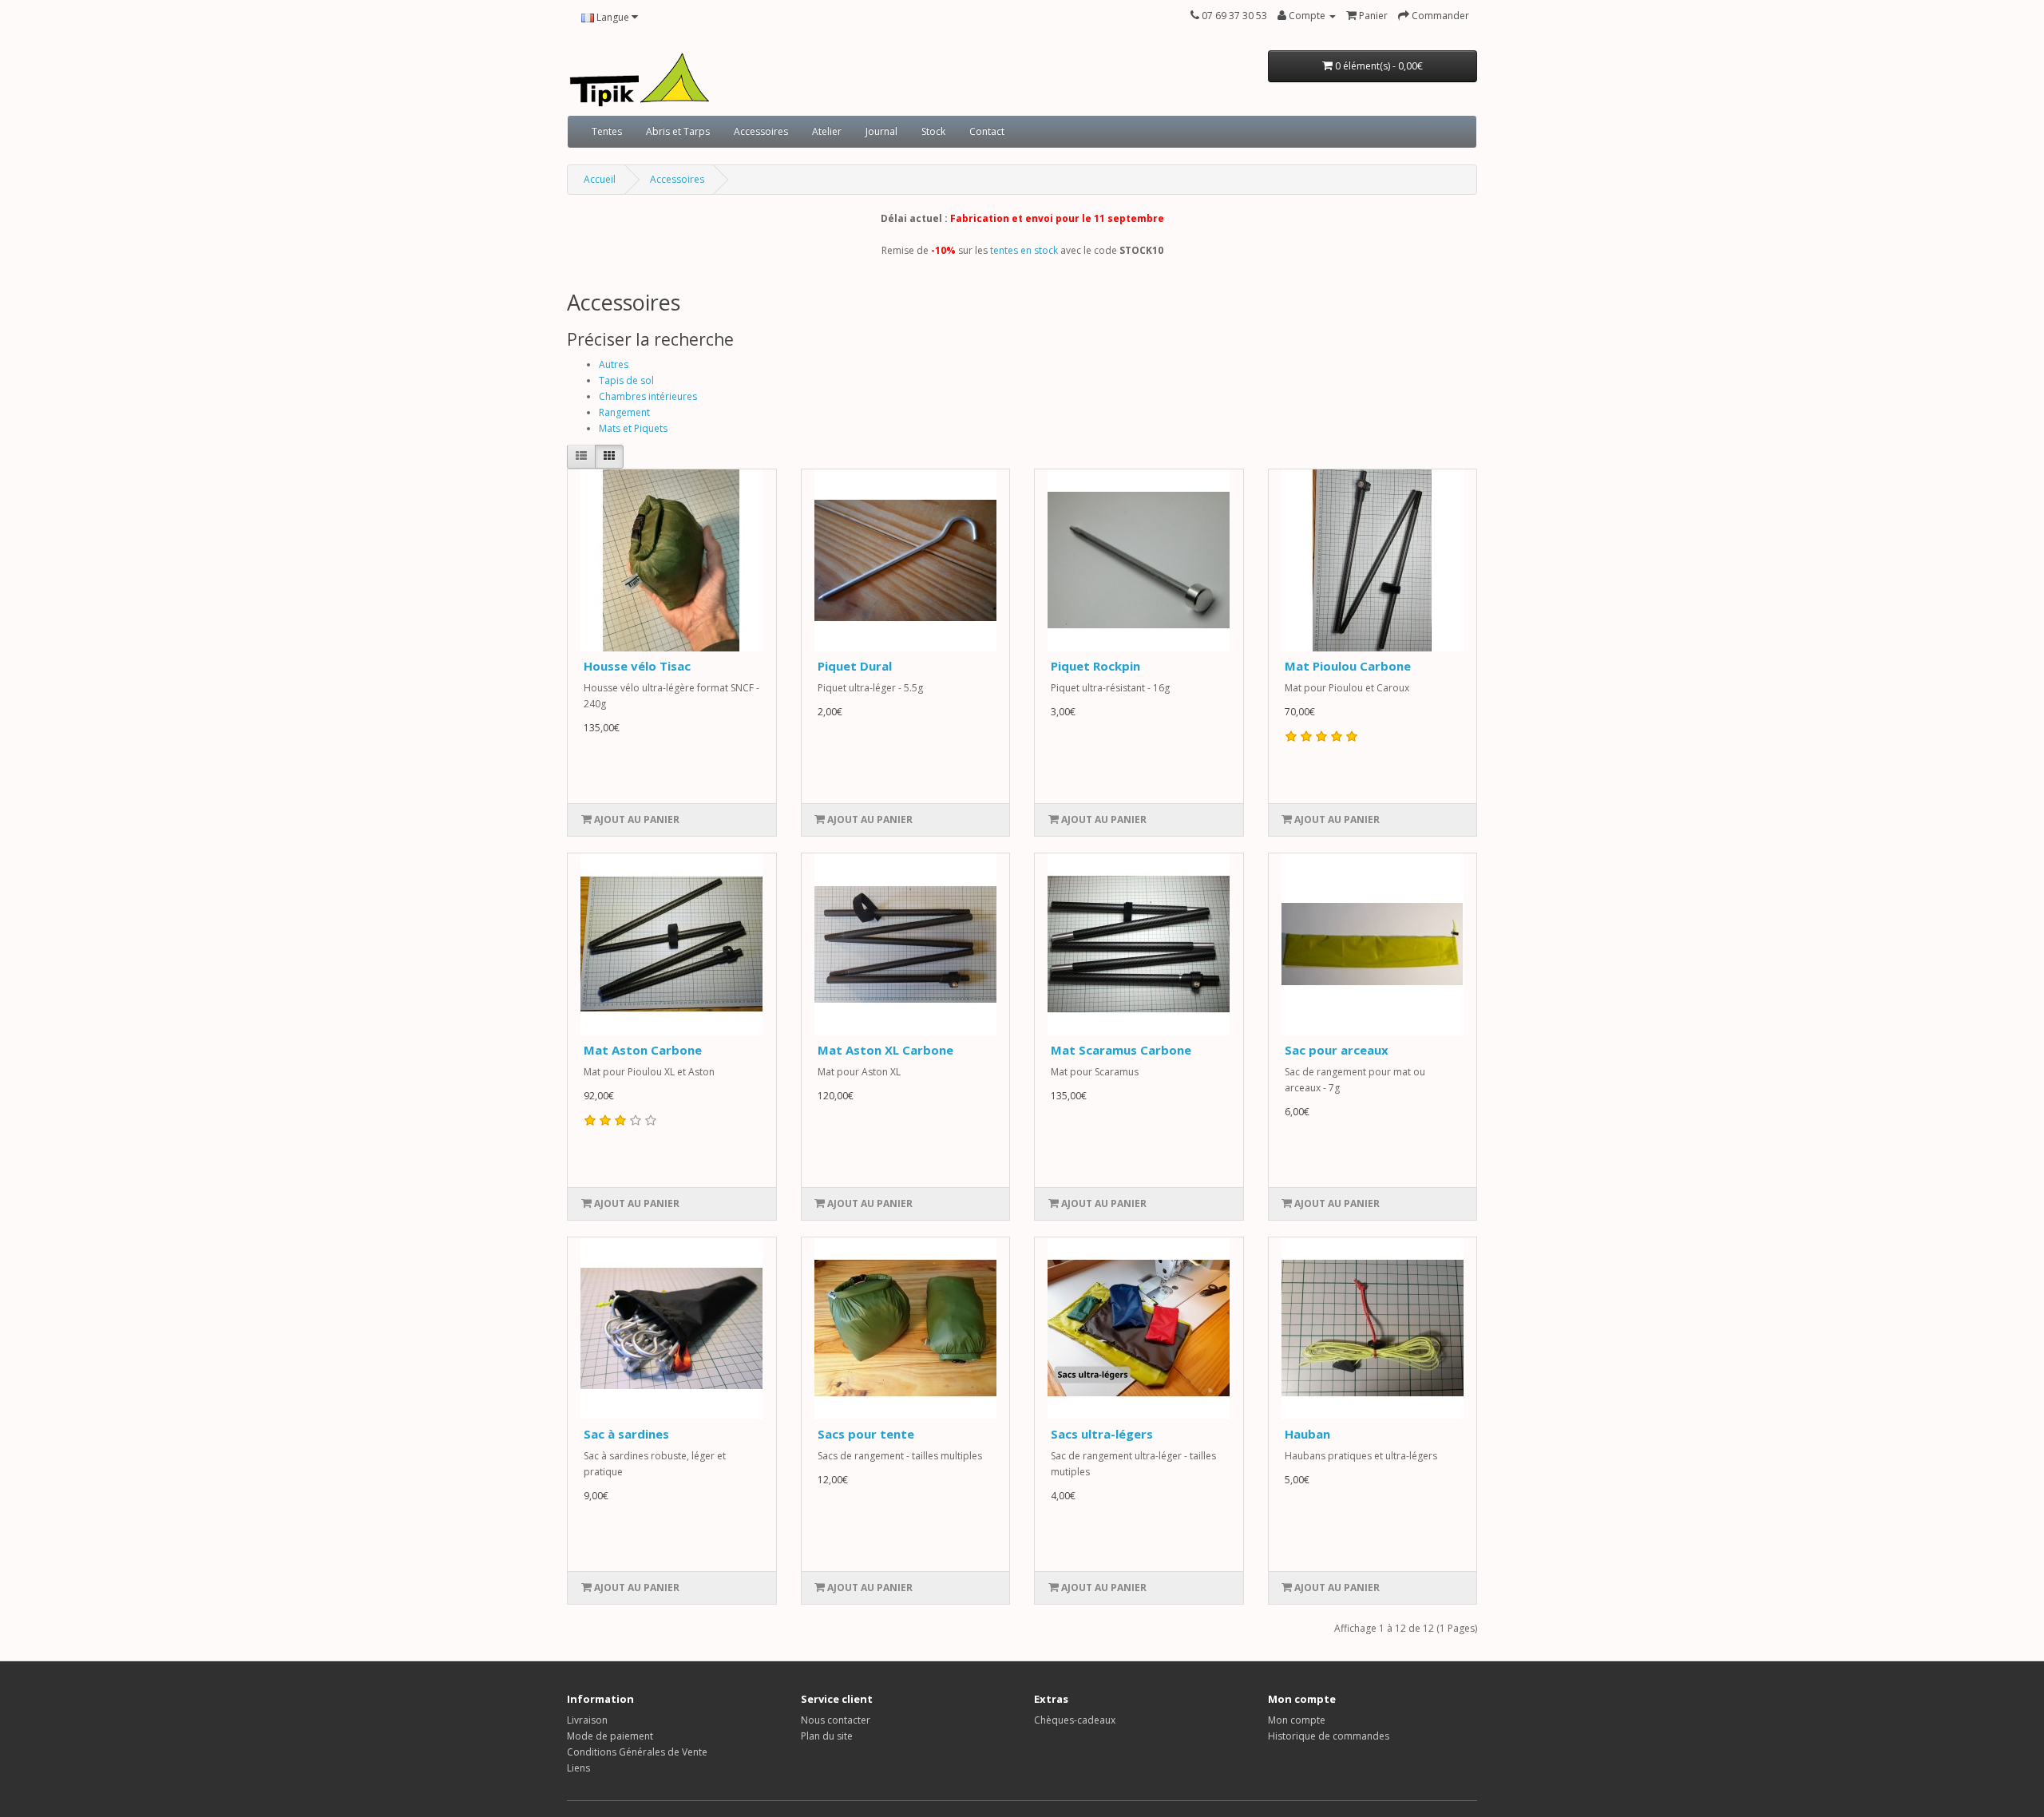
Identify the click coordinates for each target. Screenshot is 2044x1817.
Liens (578, 1768)
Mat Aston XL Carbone (885, 1050)
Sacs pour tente (866, 1434)
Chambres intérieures (648, 396)
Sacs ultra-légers (1102, 1434)
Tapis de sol (626, 380)
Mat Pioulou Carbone (1348, 666)
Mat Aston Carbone (643, 1050)
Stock (933, 131)
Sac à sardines (626, 1434)
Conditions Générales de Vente (637, 1752)
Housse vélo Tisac (637, 666)
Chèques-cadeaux (1075, 1720)
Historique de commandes (1329, 1736)
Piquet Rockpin (1095, 666)
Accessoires (761, 131)
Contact (987, 131)
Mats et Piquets (633, 428)
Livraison (587, 1720)
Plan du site (827, 1736)
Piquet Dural (855, 666)
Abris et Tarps (678, 131)
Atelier (827, 131)
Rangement (624, 412)
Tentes (607, 131)
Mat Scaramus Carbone (1121, 1050)
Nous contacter (836, 1720)
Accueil (600, 179)
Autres (614, 364)
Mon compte (1297, 1720)
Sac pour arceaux (1337, 1050)
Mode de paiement (610, 1736)
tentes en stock (1024, 250)
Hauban (1307, 1434)
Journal (881, 131)
